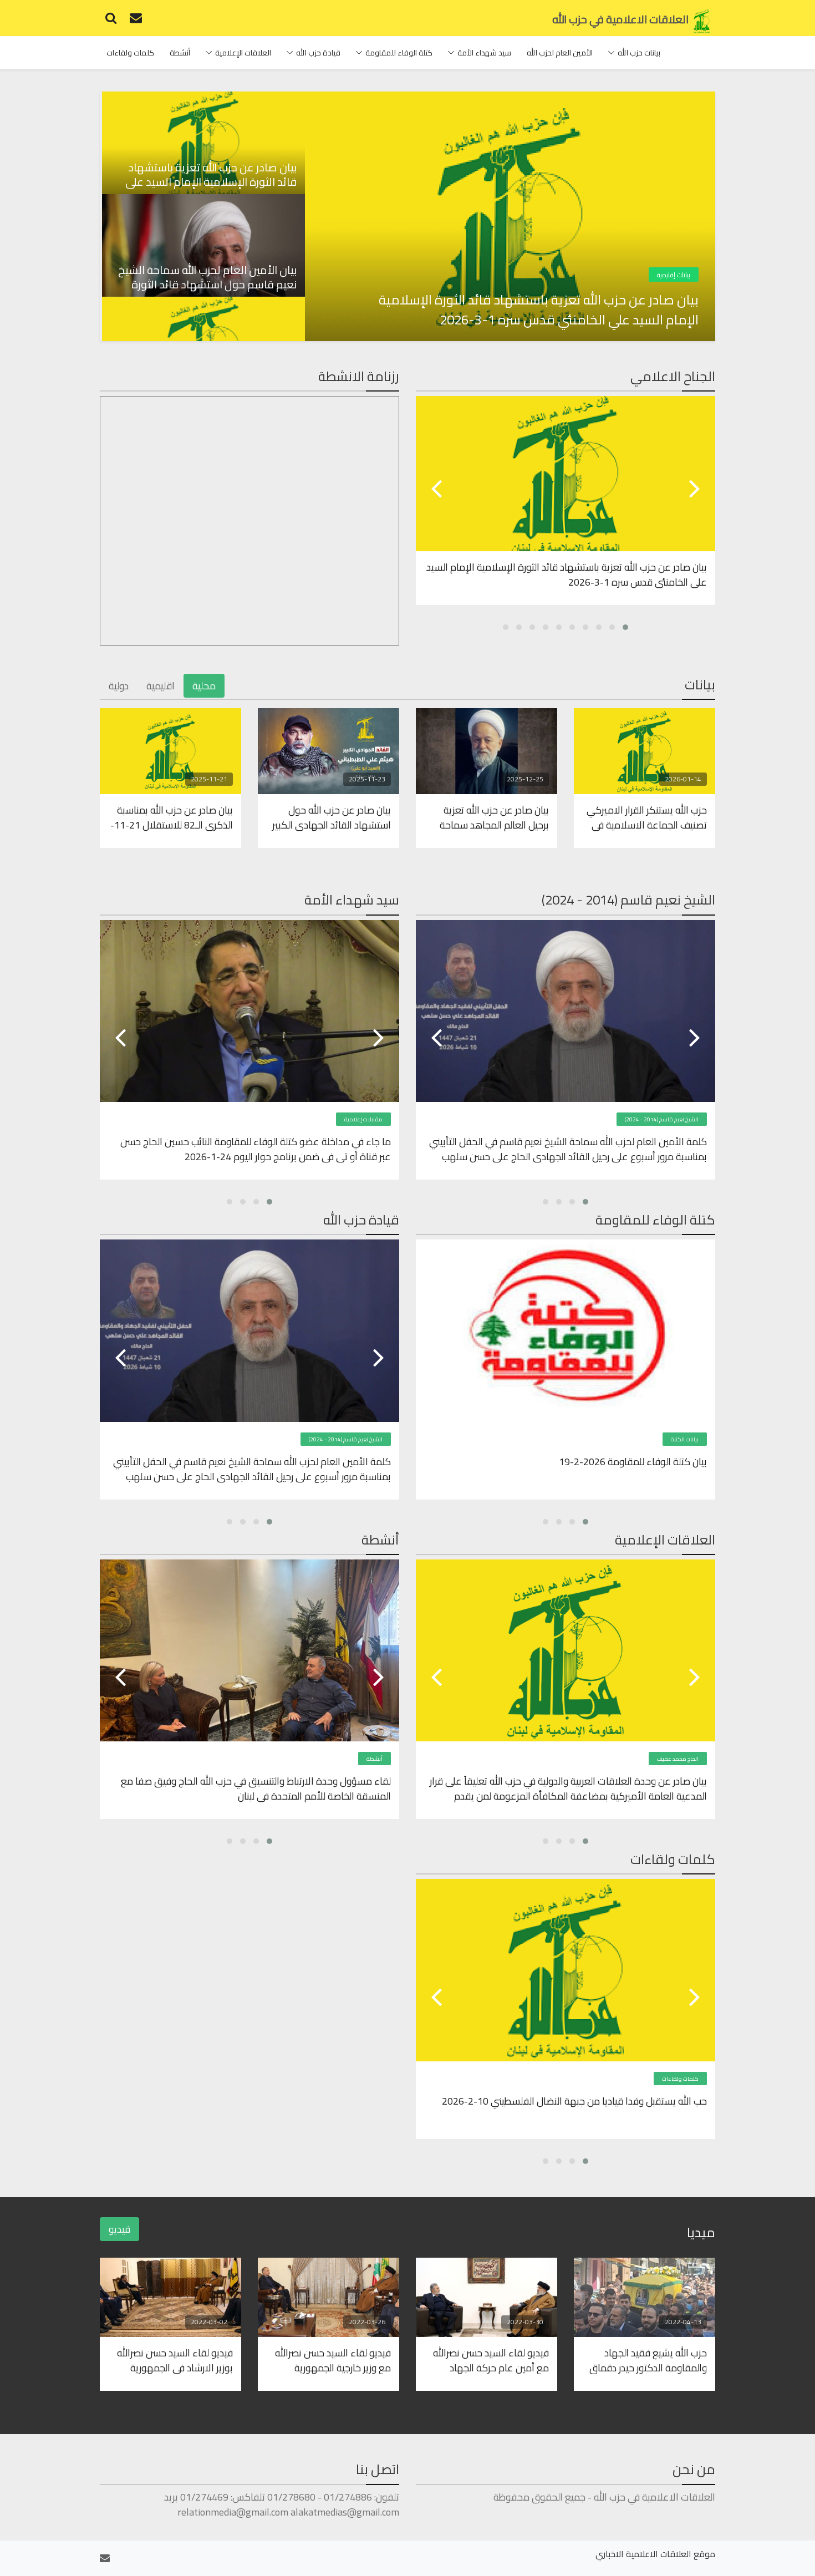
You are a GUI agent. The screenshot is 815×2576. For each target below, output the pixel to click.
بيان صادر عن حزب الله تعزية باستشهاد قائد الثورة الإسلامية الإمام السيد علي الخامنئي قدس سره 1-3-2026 (539, 310)
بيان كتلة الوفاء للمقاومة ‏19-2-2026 (633, 1462)
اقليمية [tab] (161, 686)
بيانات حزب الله (639, 53)
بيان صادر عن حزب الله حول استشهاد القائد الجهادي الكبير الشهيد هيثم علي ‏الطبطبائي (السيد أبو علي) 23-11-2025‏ (332, 817)
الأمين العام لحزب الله (560, 53)
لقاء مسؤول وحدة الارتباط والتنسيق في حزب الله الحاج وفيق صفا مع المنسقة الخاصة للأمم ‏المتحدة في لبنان (256, 1788)
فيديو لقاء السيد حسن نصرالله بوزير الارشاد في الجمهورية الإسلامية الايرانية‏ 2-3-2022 (175, 2360)
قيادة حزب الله (318, 53)
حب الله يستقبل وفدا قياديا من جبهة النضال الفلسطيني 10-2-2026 (574, 2102)
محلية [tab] (204, 686)
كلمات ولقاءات (130, 53)
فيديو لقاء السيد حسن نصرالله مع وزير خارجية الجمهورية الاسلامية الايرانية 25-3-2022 (332, 2360)
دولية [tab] (119, 686)
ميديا (701, 2232)
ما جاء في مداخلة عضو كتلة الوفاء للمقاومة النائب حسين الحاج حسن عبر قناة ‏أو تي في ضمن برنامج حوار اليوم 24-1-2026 (256, 1149)
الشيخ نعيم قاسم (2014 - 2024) (662, 1119)
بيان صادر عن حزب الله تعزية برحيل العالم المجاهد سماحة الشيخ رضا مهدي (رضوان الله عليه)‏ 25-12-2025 (493, 817)
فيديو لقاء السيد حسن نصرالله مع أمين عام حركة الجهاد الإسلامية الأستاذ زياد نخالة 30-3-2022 (488, 2360)
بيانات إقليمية (674, 275)
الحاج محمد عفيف (678, 1759)
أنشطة (180, 53)
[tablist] (202, 216)
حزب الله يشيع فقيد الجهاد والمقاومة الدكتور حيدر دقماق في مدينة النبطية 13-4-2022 (648, 2360)
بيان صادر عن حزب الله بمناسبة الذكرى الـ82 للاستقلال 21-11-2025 (172, 817)
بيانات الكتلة (685, 1439)
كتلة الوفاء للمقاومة (399, 53)
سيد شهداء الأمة (484, 53)
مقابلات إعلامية (363, 1119)
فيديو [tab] (119, 2229)
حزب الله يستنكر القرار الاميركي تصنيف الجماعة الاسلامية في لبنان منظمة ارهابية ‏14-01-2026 (647, 817)
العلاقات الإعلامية (243, 53)
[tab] (202, 143)
